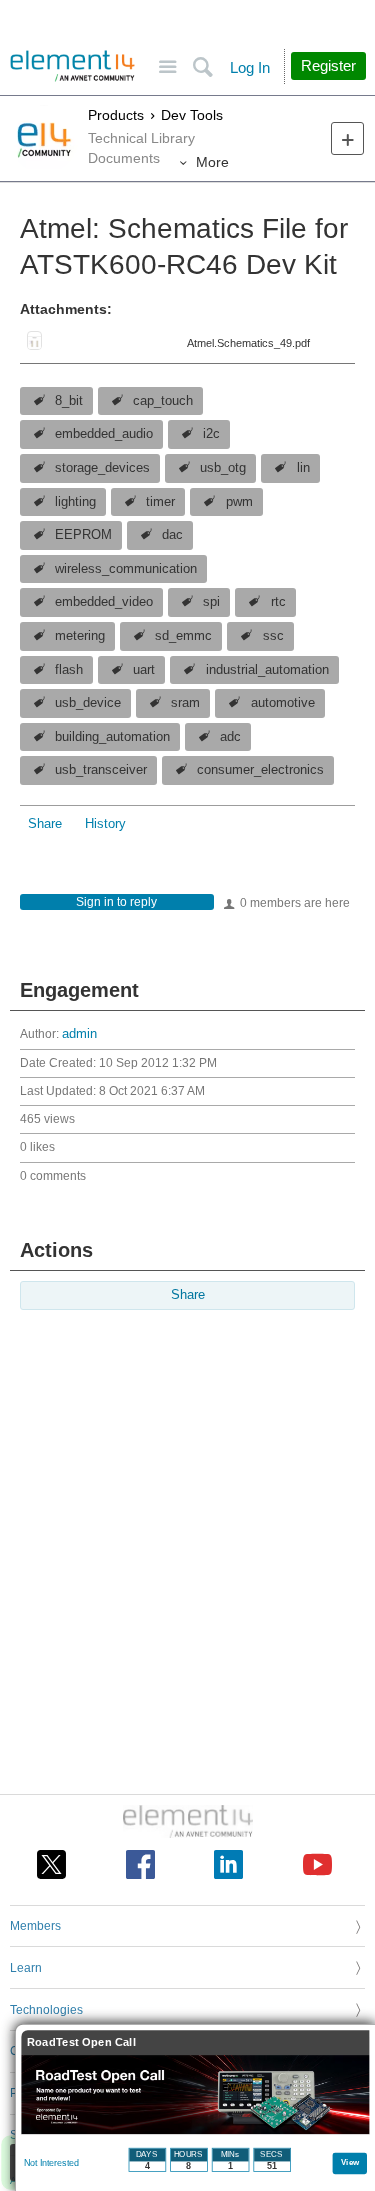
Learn (26, 1968)
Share (45, 824)
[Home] (72, 66)
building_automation (112, 737)
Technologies (46, 2010)
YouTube (317, 1864)
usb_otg (223, 468)
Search (202, 67)
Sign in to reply (116, 902)
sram (185, 703)
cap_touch (163, 401)
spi (211, 602)
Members (35, 1926)
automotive (283, 703)
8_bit (69, 401)
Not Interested (51, 2163)
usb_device (88, 703)
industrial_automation (267, 670)
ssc (273, 636)
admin (79, 1034)
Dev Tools (192, 115)
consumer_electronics (260, 770)
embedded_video (104, 602)
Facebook (140, 1864)
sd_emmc (183, 636)
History (105, 824)
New (347, 138)
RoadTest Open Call (81, 2042)
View (350, 2161)
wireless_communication (126, 569)
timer (160, 502)
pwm (239, 502)
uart (144, 670)
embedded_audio (104, 434)
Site (167, 67)
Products (116, 115)
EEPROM (83, 535)
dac (172, 535)
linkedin (228, 1864)
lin (303, 468)
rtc (278, 602)
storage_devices (102, 468)
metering (80, 636)
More (212, 162)
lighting (75, 502)
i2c (211, 434)
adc (230, 737)
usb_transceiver (101, 770)
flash (69, 670)
